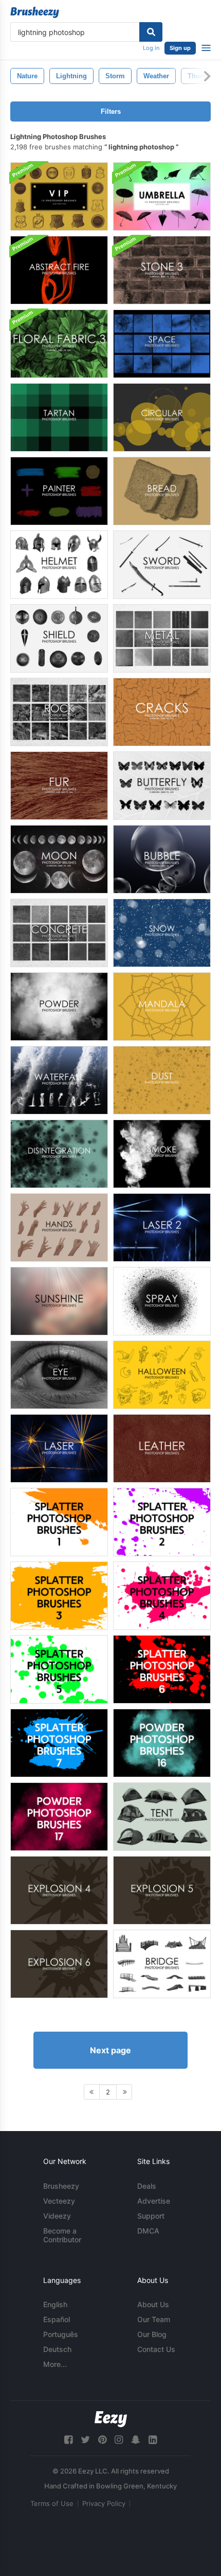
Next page (110, 2050)
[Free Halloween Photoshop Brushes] (162, 1375)
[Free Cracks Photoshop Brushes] (162, 712)
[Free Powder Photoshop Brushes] (59, 1007)
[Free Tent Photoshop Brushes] (162, 1817)
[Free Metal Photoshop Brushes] (162, 638)
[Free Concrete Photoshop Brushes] (59, 933)
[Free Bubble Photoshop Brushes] (162, 859)
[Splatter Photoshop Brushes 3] (59, 1596)
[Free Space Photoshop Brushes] (162, 344)
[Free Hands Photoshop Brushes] (59, 1227)
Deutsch (57, 2349)
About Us (153, 2304)
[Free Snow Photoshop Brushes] (162, 933)
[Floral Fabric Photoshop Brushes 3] (59, 344)
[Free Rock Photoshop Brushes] (59, 712)
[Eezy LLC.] (111, 2419)
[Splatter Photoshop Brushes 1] (59, 1522)
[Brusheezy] (35, 12)
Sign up (180, 48)
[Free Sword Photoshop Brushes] (162, 565)
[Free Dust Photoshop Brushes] (162, 1080)
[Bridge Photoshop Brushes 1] (162, 1964)
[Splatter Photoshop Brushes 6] (162, 1669)
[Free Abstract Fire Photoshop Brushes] (59, 270)
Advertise (154, 2201)
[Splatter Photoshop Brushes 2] (162, 1522)
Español (57, 2319)
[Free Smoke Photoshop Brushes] (162, 1154)
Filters (111, 111)
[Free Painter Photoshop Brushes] (59, 491)
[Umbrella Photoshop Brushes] (162, 196)
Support (151, 2216)
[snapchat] (136, 2440)
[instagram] (119, 2440)
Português (61, 2334)
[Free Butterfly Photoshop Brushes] (162, 786)
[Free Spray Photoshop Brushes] (162, 1301)
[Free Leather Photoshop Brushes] (162, 1448)
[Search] (151, 32)
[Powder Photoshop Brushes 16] (162, 1743)
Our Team (154, 2319)
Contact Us (156, 2349)
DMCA (148, 2231)
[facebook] (68, 2440)
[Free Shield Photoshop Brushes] (59, 638)
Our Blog (152, 2334)
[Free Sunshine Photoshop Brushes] (59, 1301)
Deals (147, 2186)
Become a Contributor (62, 2235)
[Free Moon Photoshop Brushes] (59, 859)
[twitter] (85, 2440)
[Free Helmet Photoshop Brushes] (59, 565)
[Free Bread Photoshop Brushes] (162, 491)
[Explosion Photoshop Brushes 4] (59, 1890)
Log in (151, 48)
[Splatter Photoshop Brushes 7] (59, 1743)
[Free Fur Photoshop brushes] (59, 786)
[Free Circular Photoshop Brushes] (162, 417)
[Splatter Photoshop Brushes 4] (162, 1596)
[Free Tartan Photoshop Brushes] (59, 417)
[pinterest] (102, 2440)
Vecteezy (59, 2201)
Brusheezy (61, 2186)
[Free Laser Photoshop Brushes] (162, 1227)
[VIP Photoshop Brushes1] (59, 196)
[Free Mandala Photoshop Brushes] (162, 1007)
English (55, 2304)
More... (55, 2364)
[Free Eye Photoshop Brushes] (59, 1375)
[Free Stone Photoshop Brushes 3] (162, 270)
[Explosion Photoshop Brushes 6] (59, 1964)
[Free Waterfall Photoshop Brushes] (59, 1080)
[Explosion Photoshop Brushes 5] (162, 1890)
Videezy (57, 2216)
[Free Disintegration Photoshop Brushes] (59, 1154)
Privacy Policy (104, 2503)
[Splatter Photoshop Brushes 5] (59, 1669)
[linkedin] (153, 2440)
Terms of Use (52, 2503)
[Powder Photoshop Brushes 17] (59, 1817)
